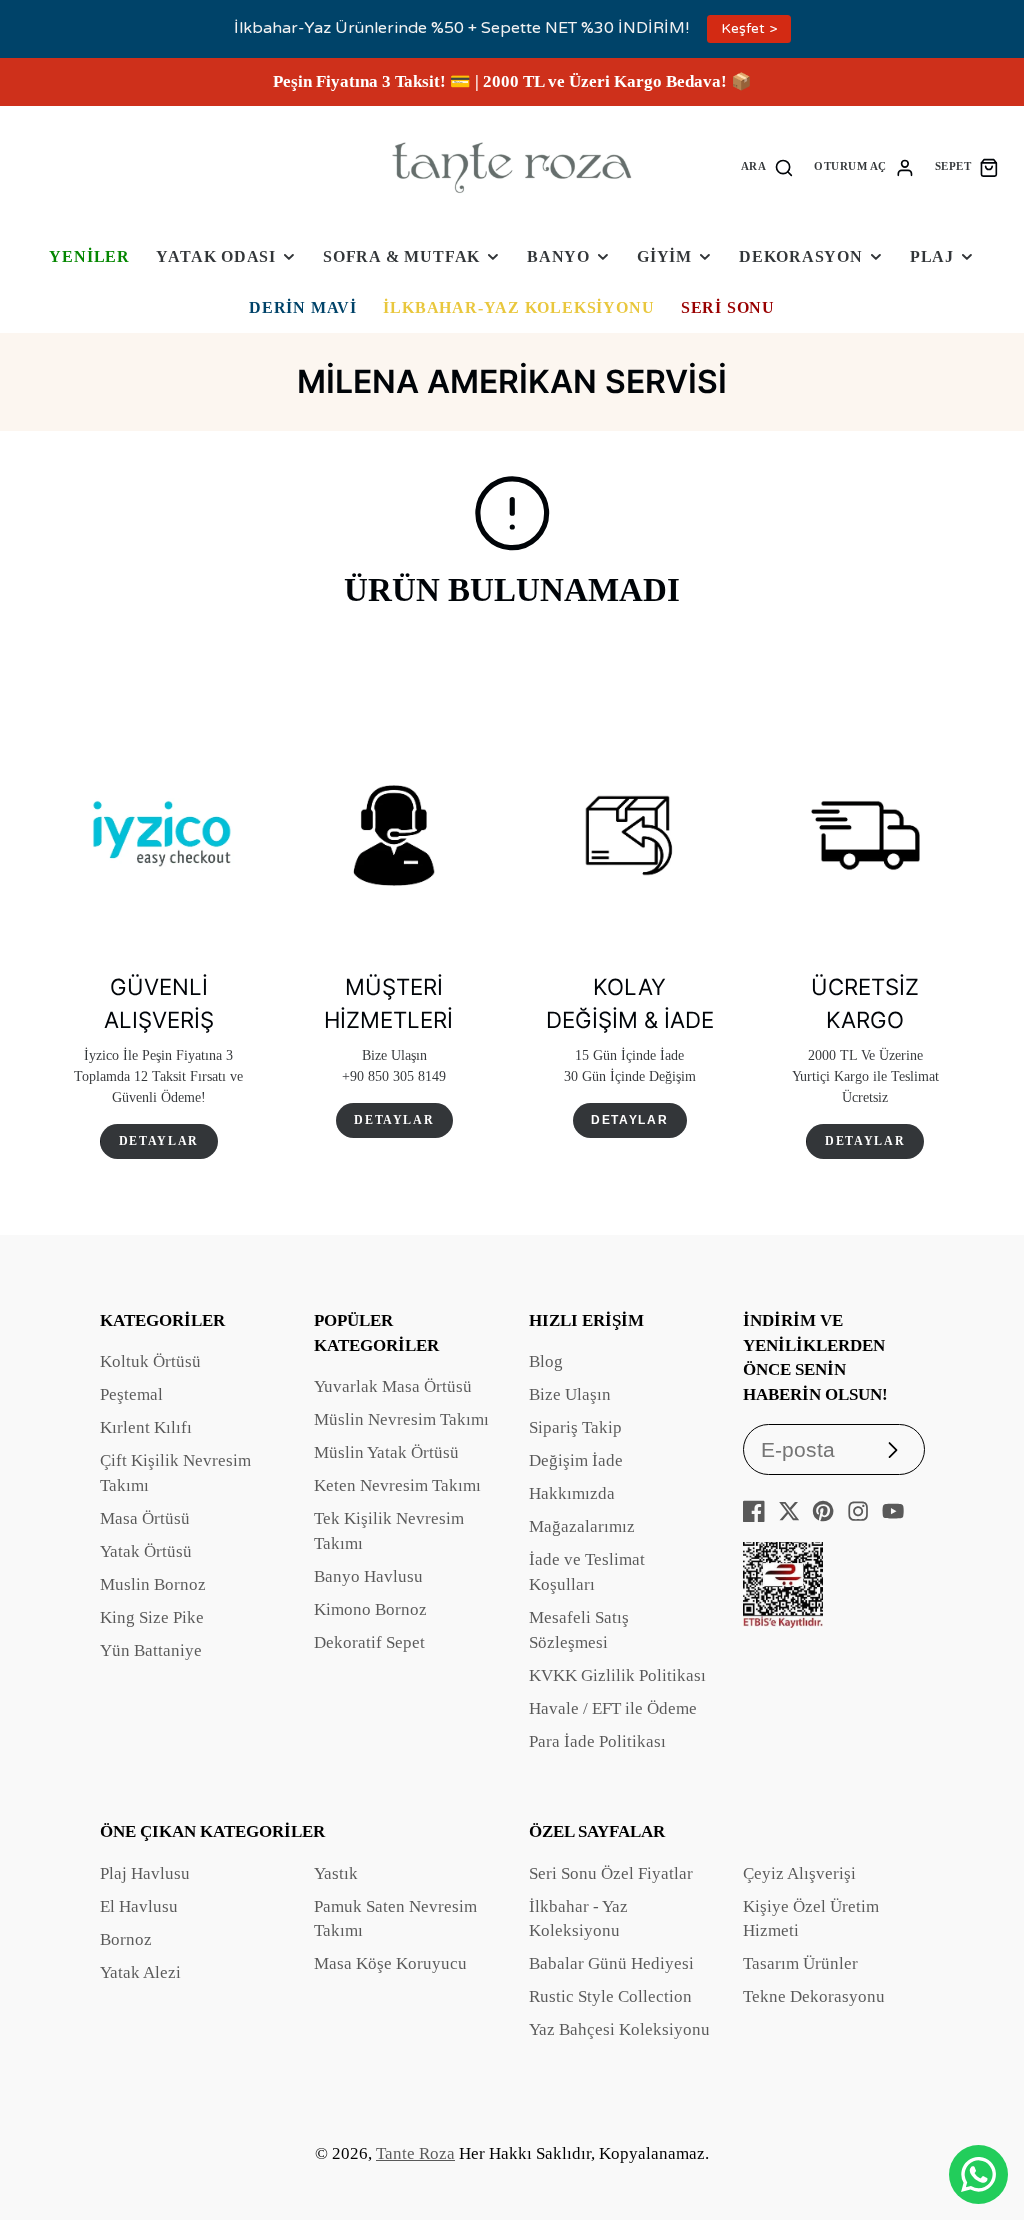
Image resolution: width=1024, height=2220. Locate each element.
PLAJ (932, 256)
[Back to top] (979, 2110)
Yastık (336, 1873)
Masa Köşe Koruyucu (390, 1963)
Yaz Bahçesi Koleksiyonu (619, 2029)
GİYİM (664, 256)
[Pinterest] (823, 1511)
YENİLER (89, 256)
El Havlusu (139, 1906)
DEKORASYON (801, 256)
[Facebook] (754, 1511)
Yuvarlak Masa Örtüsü (393, 1386)
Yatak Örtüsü (146, 1551)
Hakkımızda (572, 1493)
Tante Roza (415, 2153)
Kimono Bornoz (370, 1609)
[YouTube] (893, 1511)
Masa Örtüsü (145, 1518)
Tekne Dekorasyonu (814, 1996)
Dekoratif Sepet (369, 1642)
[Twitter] (789, 1511)
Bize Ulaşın (570, 1394)
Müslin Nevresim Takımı (401, 1419)
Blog (546, 1361)
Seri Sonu (728, 307)
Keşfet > (749, 28)
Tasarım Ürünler (800, 1963)
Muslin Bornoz (153, 1584)
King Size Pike (152, 1617)
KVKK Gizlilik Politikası (617, 1675)
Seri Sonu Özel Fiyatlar (611, 1873)
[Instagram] (858, 1511)
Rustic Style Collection (610, 1996)
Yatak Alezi (140, 1972)
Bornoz (126, 1939)
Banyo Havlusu (368, 1576)
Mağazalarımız (582, 1526)
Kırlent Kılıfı (146, 1427)
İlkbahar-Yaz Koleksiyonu (518, 307)
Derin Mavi (303, 307)
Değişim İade (576, 1460)
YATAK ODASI (216, 256)
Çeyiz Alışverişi (799, 1873)
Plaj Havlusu (145, 1873)
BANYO (558, 256)
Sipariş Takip (575, 1427)
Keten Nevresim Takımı (397, 1485)
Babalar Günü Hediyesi (611, 1963)
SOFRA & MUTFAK (401, 256)
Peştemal (131, 1394)
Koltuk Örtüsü (150, 1361)
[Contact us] (978, 2174)
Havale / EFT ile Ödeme (613, 1708)
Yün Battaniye (151, 1650)
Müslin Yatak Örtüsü (386, 1452)
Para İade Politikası (597, 1741)
